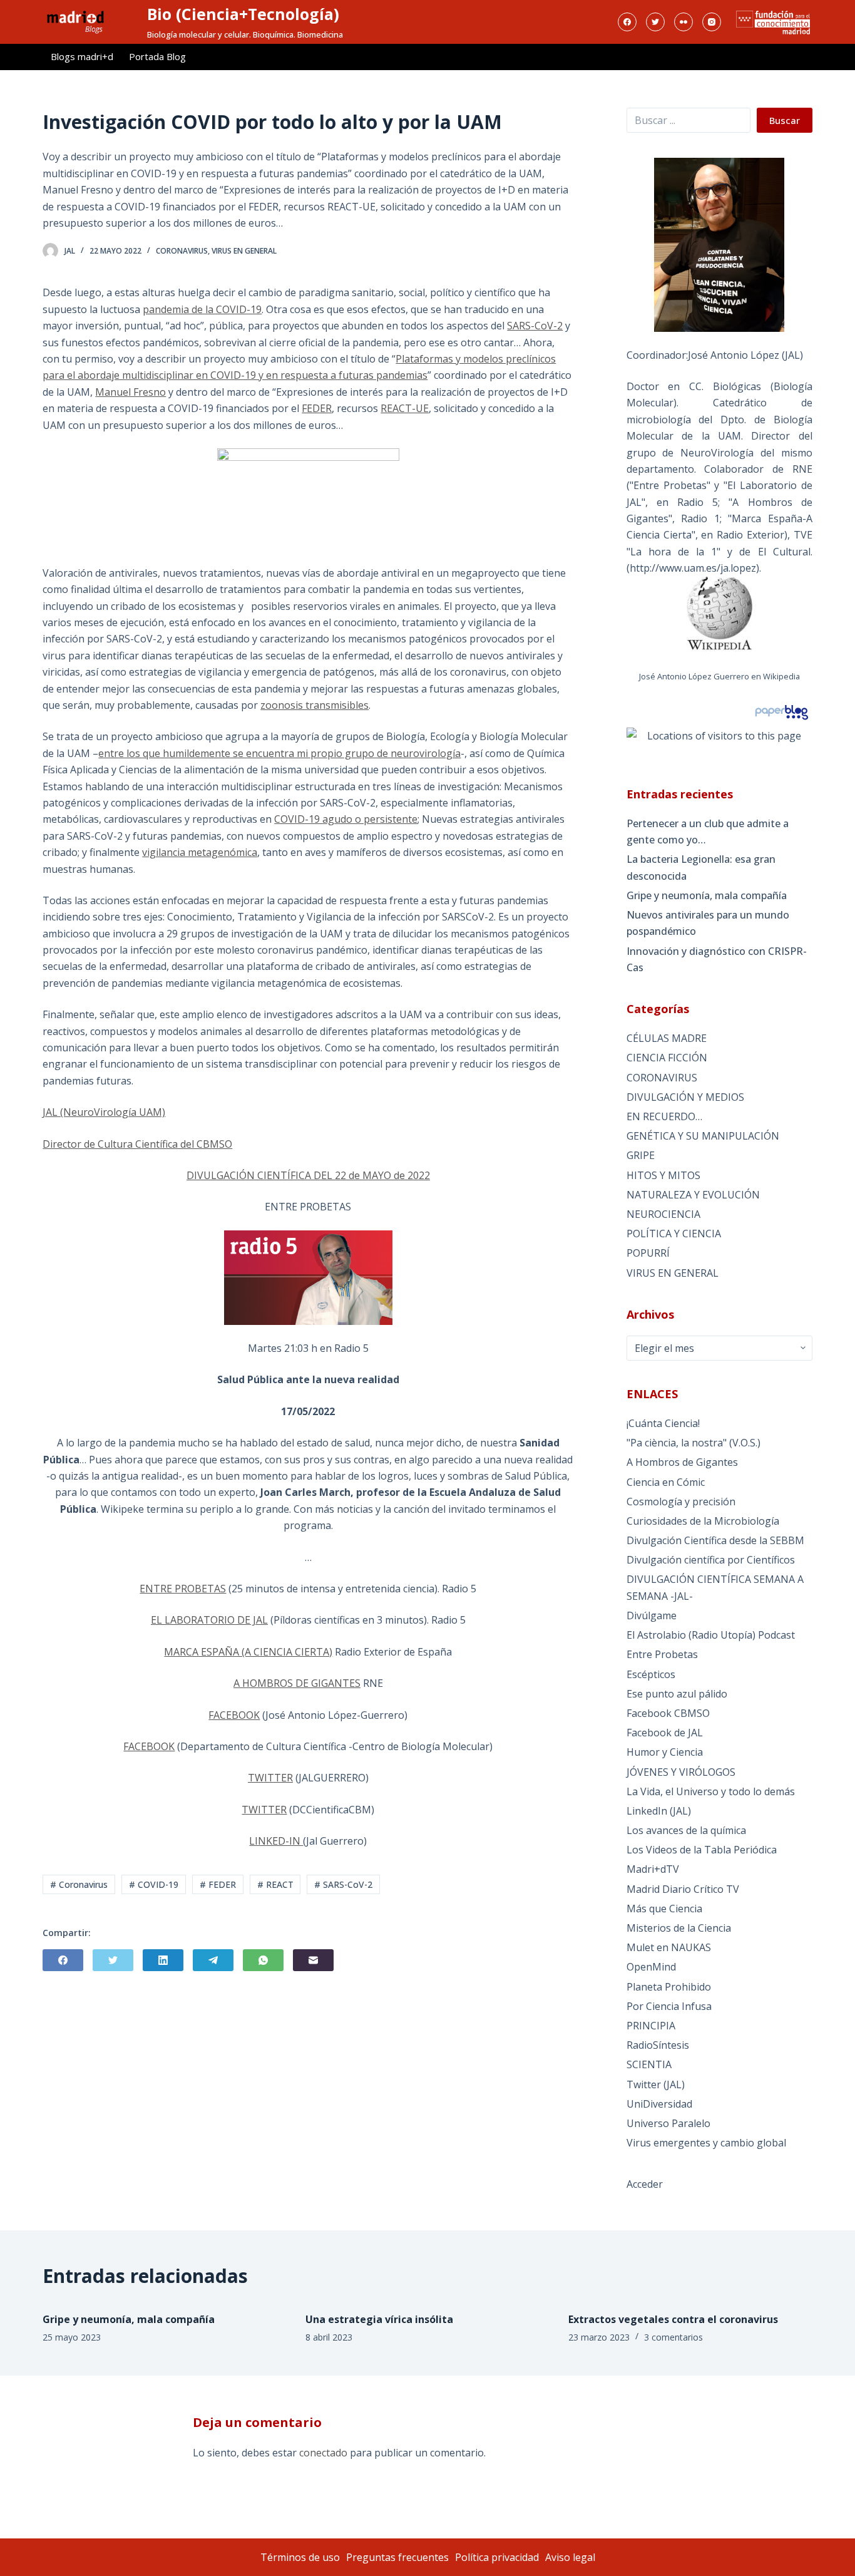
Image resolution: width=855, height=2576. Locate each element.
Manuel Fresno (131, 392)
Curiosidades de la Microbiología (703, 1521)
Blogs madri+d (82, 56)
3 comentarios (673, 2337)
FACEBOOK (234, 1715)
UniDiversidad (659, 2104)
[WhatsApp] (263, 1960)
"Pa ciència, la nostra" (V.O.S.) (694, 1443)
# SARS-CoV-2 (343, 1884)
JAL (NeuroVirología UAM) (104, 1112)
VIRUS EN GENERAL (244, 251)
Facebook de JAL (665, 1733)
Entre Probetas (662, 1654)
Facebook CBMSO (668, 1713)
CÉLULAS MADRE (667, 1038)
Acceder (645, 2184)
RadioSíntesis (658, 2045)
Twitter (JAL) (656, 2084)
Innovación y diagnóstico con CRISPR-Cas (717, 959)
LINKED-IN (276, 1841)
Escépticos (651, 1674)
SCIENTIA (649, 2064)
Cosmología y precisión (681, 1502)
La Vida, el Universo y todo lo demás (711, 1791)
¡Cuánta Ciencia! (663, 1423)
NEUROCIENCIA (663, 1214)
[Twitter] (655, 22)
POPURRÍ (648, 1253)
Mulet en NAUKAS (669, 1947)
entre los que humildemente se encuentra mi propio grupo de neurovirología (279, 753)
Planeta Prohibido (669, 1987)
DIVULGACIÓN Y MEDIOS (685, 1097)
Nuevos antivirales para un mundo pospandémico (708, 923)
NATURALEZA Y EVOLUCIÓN (693, 1195)
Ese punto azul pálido (677, 1694)
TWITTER (270, 1778)
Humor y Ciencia (665, 1752)
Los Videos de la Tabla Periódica (702, 1850)
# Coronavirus (79, 1884)
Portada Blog (157, 56)
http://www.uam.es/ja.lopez (693, 568)
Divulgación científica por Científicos (711, 1560)
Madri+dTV (653, 1869)
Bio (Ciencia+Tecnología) (243, 14)
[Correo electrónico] (313, 1960)
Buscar (785, 120)
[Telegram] (213, 1960)
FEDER (317, 408)
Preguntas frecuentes (397, 2557)
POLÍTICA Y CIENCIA (674, 1234)
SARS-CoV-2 (535, 326)
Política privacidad (497, 2557)
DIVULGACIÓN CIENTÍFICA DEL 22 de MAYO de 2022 (308, 1175)
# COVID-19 (154, 1884)
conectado (323, 2453)
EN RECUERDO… (664, 1116)
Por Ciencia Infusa (669, 2006)
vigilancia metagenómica (200, 852)
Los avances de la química (686, 1830)
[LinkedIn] (163, 1960)
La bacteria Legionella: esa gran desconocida (701, 867)
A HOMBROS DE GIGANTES (297, 1683)
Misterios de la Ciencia (679, 1928)
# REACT (275, 1884)
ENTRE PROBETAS (183, 1589)
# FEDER (218, 1884)
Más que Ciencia (664, 1909)
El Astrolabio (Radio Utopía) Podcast (711, 1635)
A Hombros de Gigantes (682, 1462)
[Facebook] (627, 22)
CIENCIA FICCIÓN (667, 1058)
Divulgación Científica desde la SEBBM (715, 1540)
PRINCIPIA (651, 2026)
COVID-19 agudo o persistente (346, 819)
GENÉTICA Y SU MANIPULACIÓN (703, 1136)
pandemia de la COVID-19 (202, 309)
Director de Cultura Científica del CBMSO (137, 1144)
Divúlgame (652, 1615)
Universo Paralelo (668, 2123)
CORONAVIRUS (182, 251)
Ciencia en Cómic (666, 1482)
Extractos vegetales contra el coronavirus (673, 2319)
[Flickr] (683, 22)
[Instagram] (712, 22)
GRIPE (641, 1155)
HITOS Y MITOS (663, 1175)
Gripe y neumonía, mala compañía (707, 895)
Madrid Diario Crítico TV (683, 1889)
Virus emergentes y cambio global (706, 2143)
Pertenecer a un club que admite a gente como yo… (708, 832)
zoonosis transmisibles (315, 705)
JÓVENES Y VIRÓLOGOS (681, 1772)
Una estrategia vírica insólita (379, 2319)
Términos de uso (300, 2557)
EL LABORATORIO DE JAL (209, 1620)
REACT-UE (405, 408)
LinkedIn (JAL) (659, 1811)
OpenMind (651, 1967)
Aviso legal (570, 2557)
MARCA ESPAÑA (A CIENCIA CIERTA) (248, 1652)
